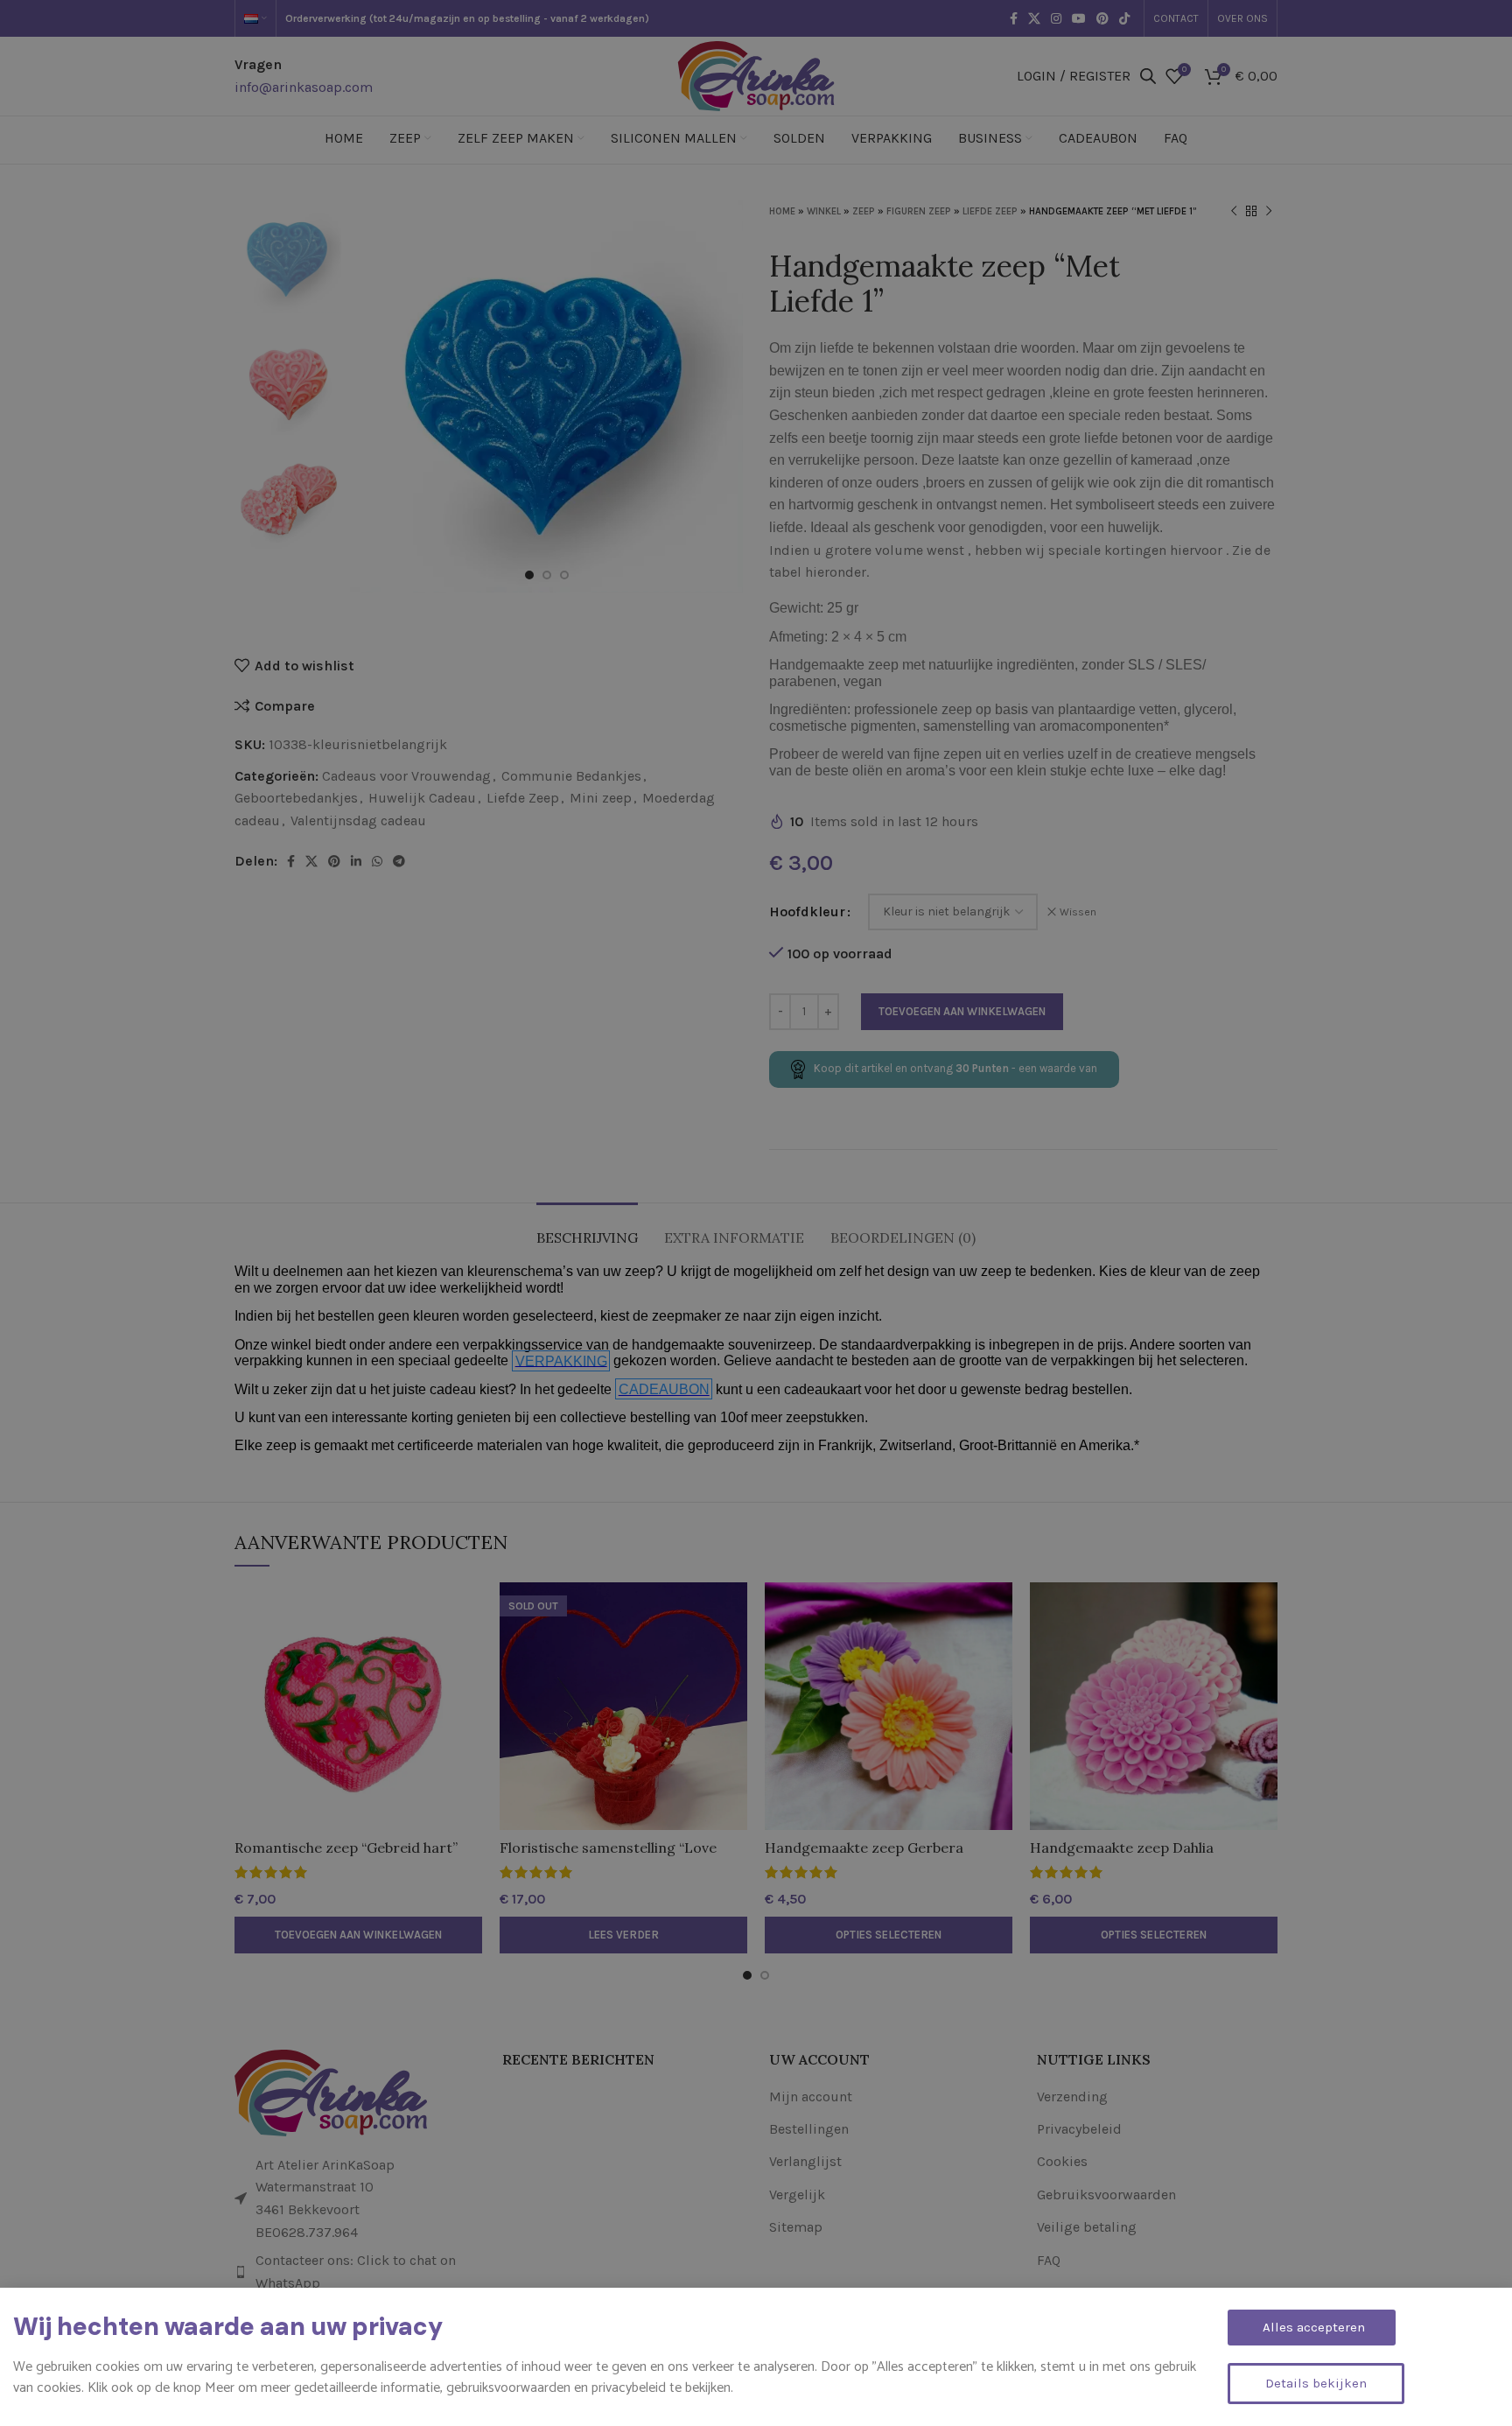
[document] (756, 1213)
